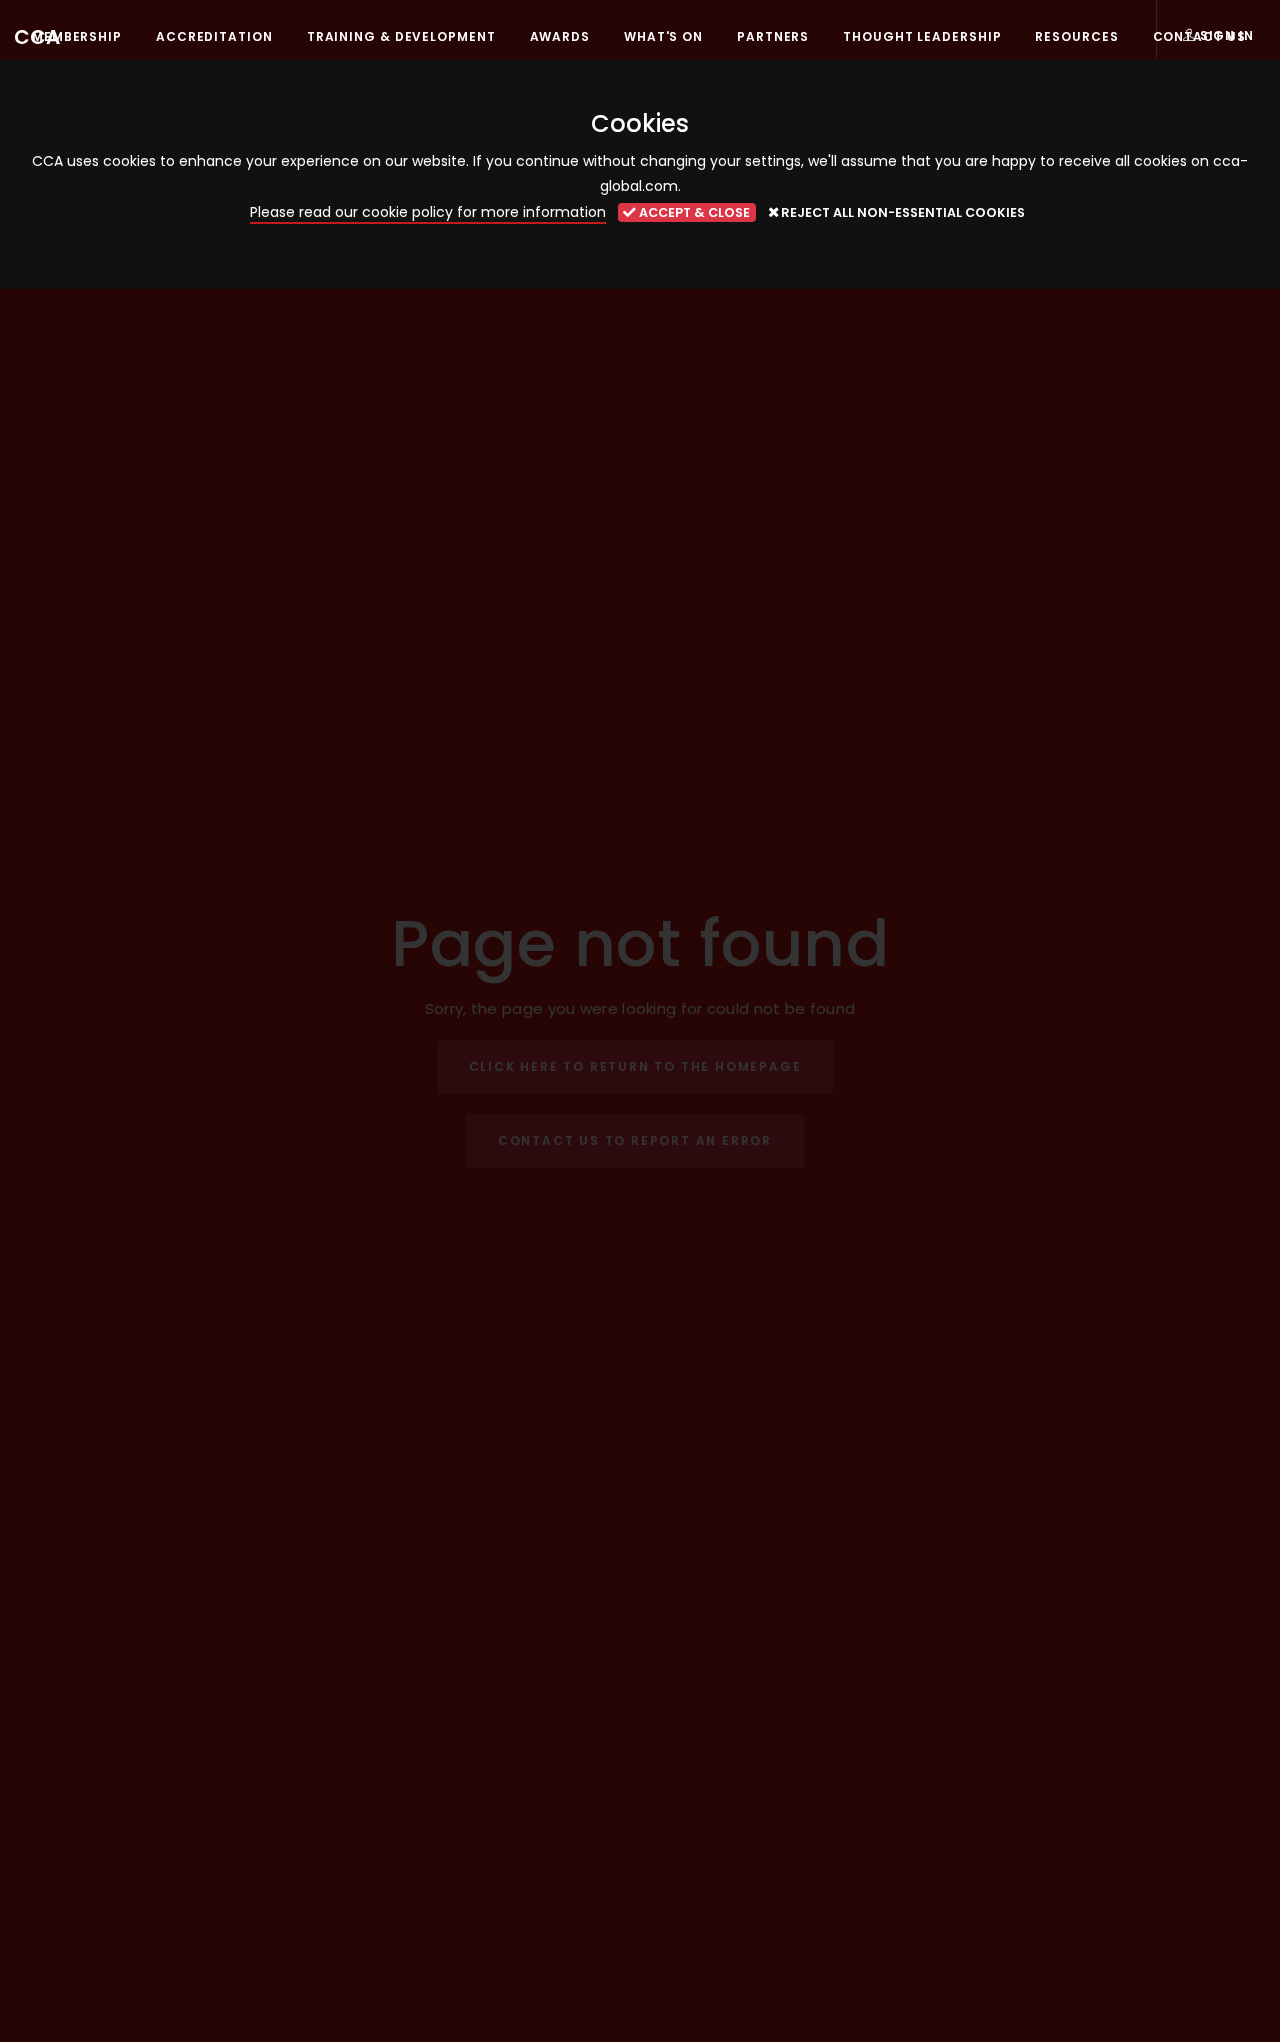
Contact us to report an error (635, 1140)
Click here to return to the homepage (635, 1066)
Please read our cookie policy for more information (428, 212)
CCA (37, 37)
